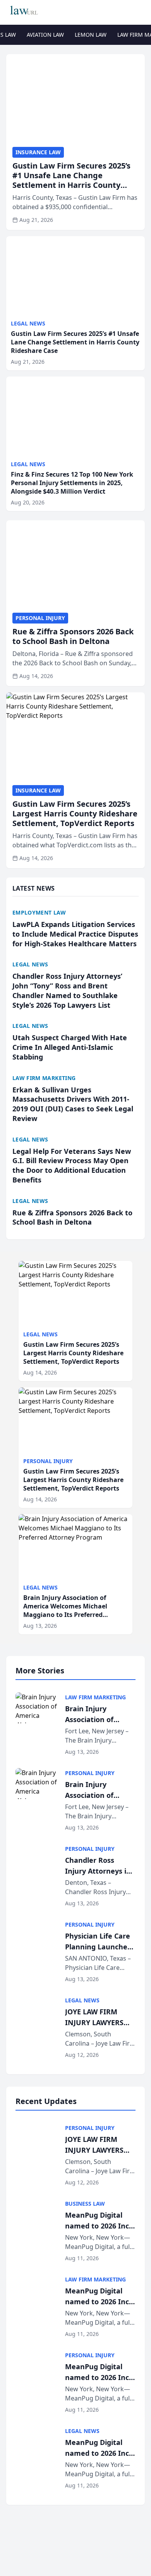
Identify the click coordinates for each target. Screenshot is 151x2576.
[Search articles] (141, 11)
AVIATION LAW (45, 35)
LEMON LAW (91, 35)
